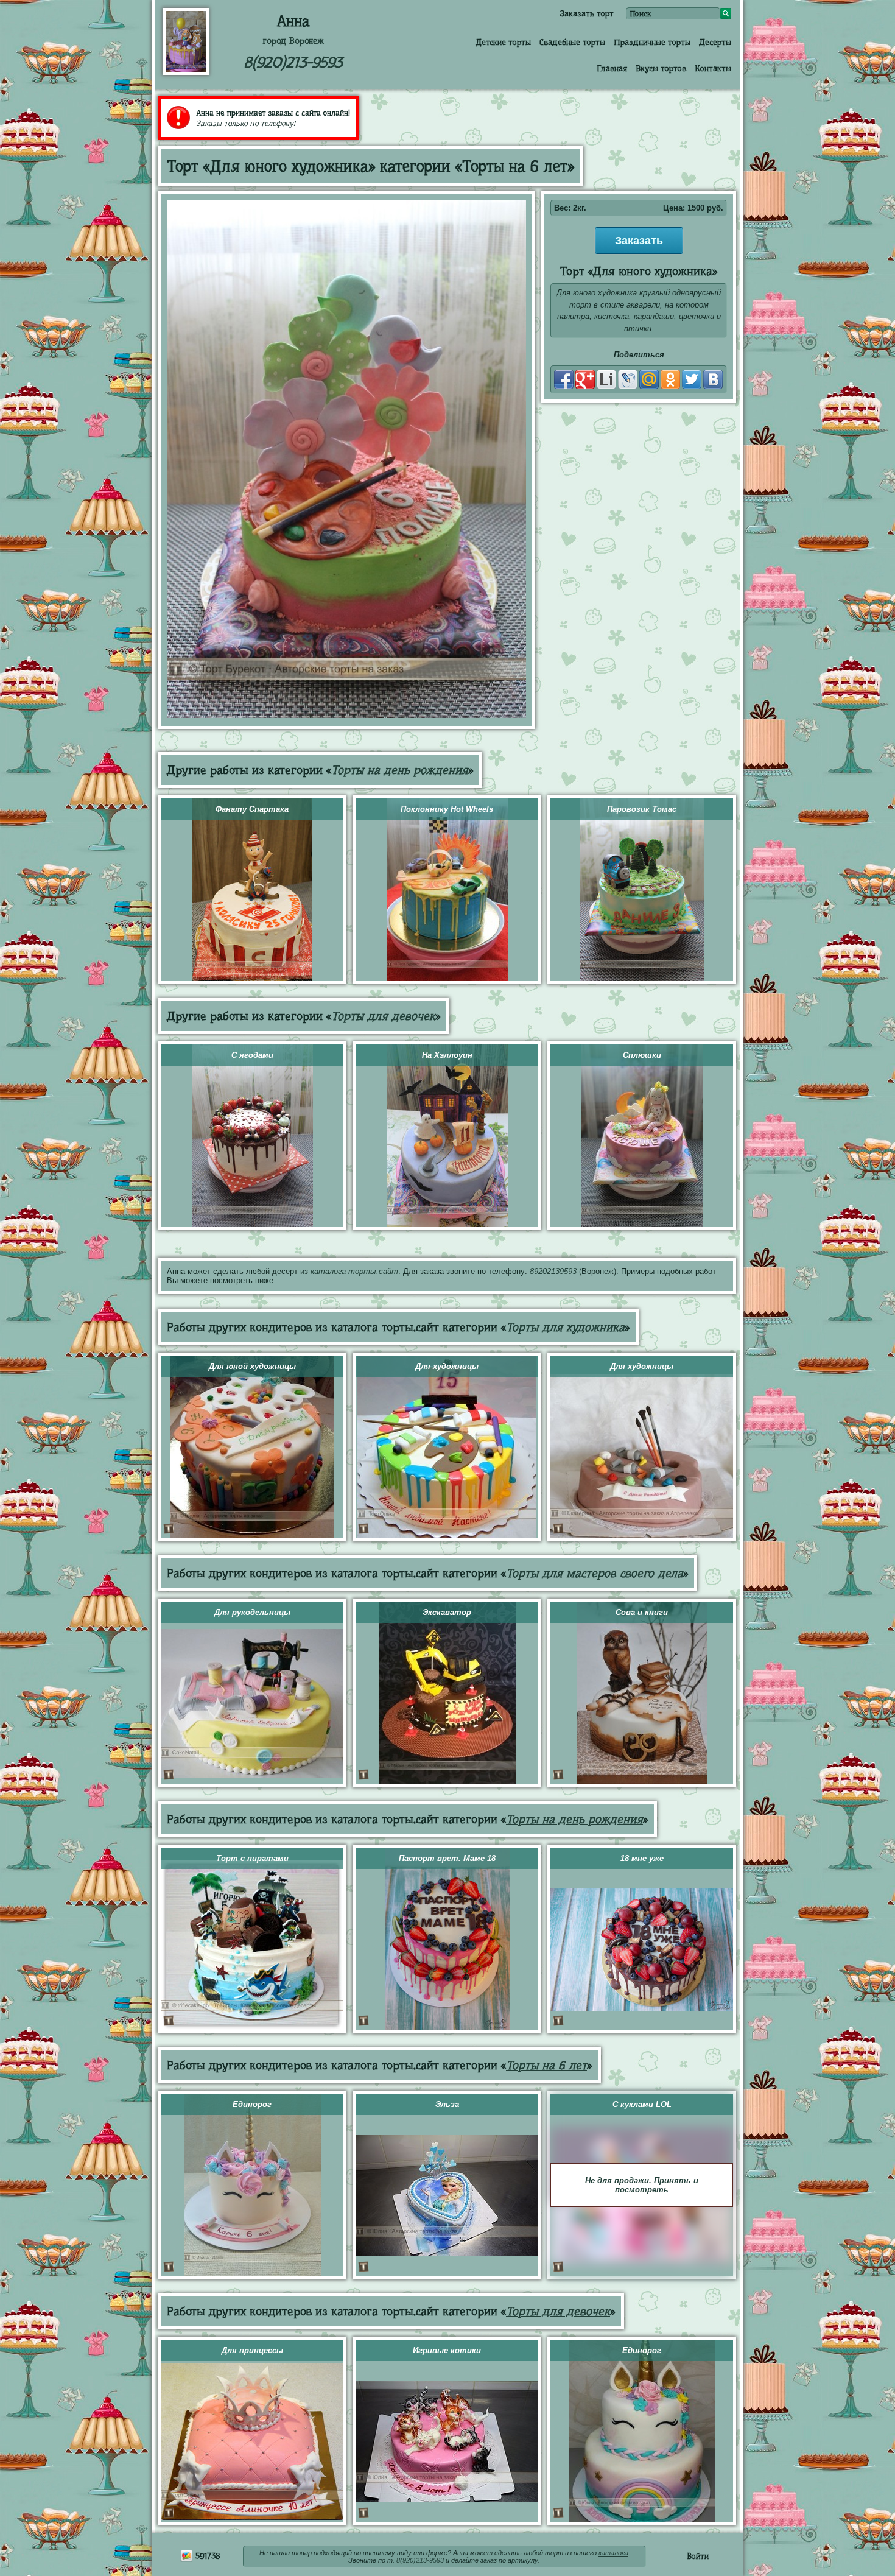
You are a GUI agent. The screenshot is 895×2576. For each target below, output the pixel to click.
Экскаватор (447, 1612)
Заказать (639, 241)
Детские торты (503, 42)
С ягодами (252, 1055)
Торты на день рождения (400, 770)
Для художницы (447, 1366)
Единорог (252, 2104)
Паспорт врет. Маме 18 (447, 1858)
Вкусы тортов (661, 68)
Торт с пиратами (252, 1858)
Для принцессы (252, 2350)
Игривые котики (447, 2350)
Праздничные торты (652, 42)
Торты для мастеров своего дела (595, 1573)
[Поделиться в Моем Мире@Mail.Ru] (649, 379)
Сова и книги (642, 1612)
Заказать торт (587, 13)
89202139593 (553, 1271)
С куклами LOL (642, 2104)
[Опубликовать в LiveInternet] (606, 379)
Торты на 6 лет (546, 2065)
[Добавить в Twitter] (692, 379)
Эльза (447, 2104)
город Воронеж (293, 41)
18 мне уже (642, 1858)
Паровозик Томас (642, 809)
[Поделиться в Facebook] (564, 379)
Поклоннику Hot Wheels (447, 809)
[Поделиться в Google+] (585, 379)
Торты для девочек (383, 1016)
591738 (207, 2556)
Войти (698, 2556)
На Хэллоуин (447, 1055)
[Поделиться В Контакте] (713, 379)
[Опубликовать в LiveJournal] (628, 379)
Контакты (713, 68)
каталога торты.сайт (354, 1271)
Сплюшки (642, 1055)
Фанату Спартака (252, 809)
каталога (613, 2553)
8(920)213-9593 (293, 62)
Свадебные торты (572, 42)
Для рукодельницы (252, 1612)
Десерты (715, 42)
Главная (612, 68)
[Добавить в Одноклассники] (670, 379)
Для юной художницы (252, 1366)
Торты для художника (565, 1327)
